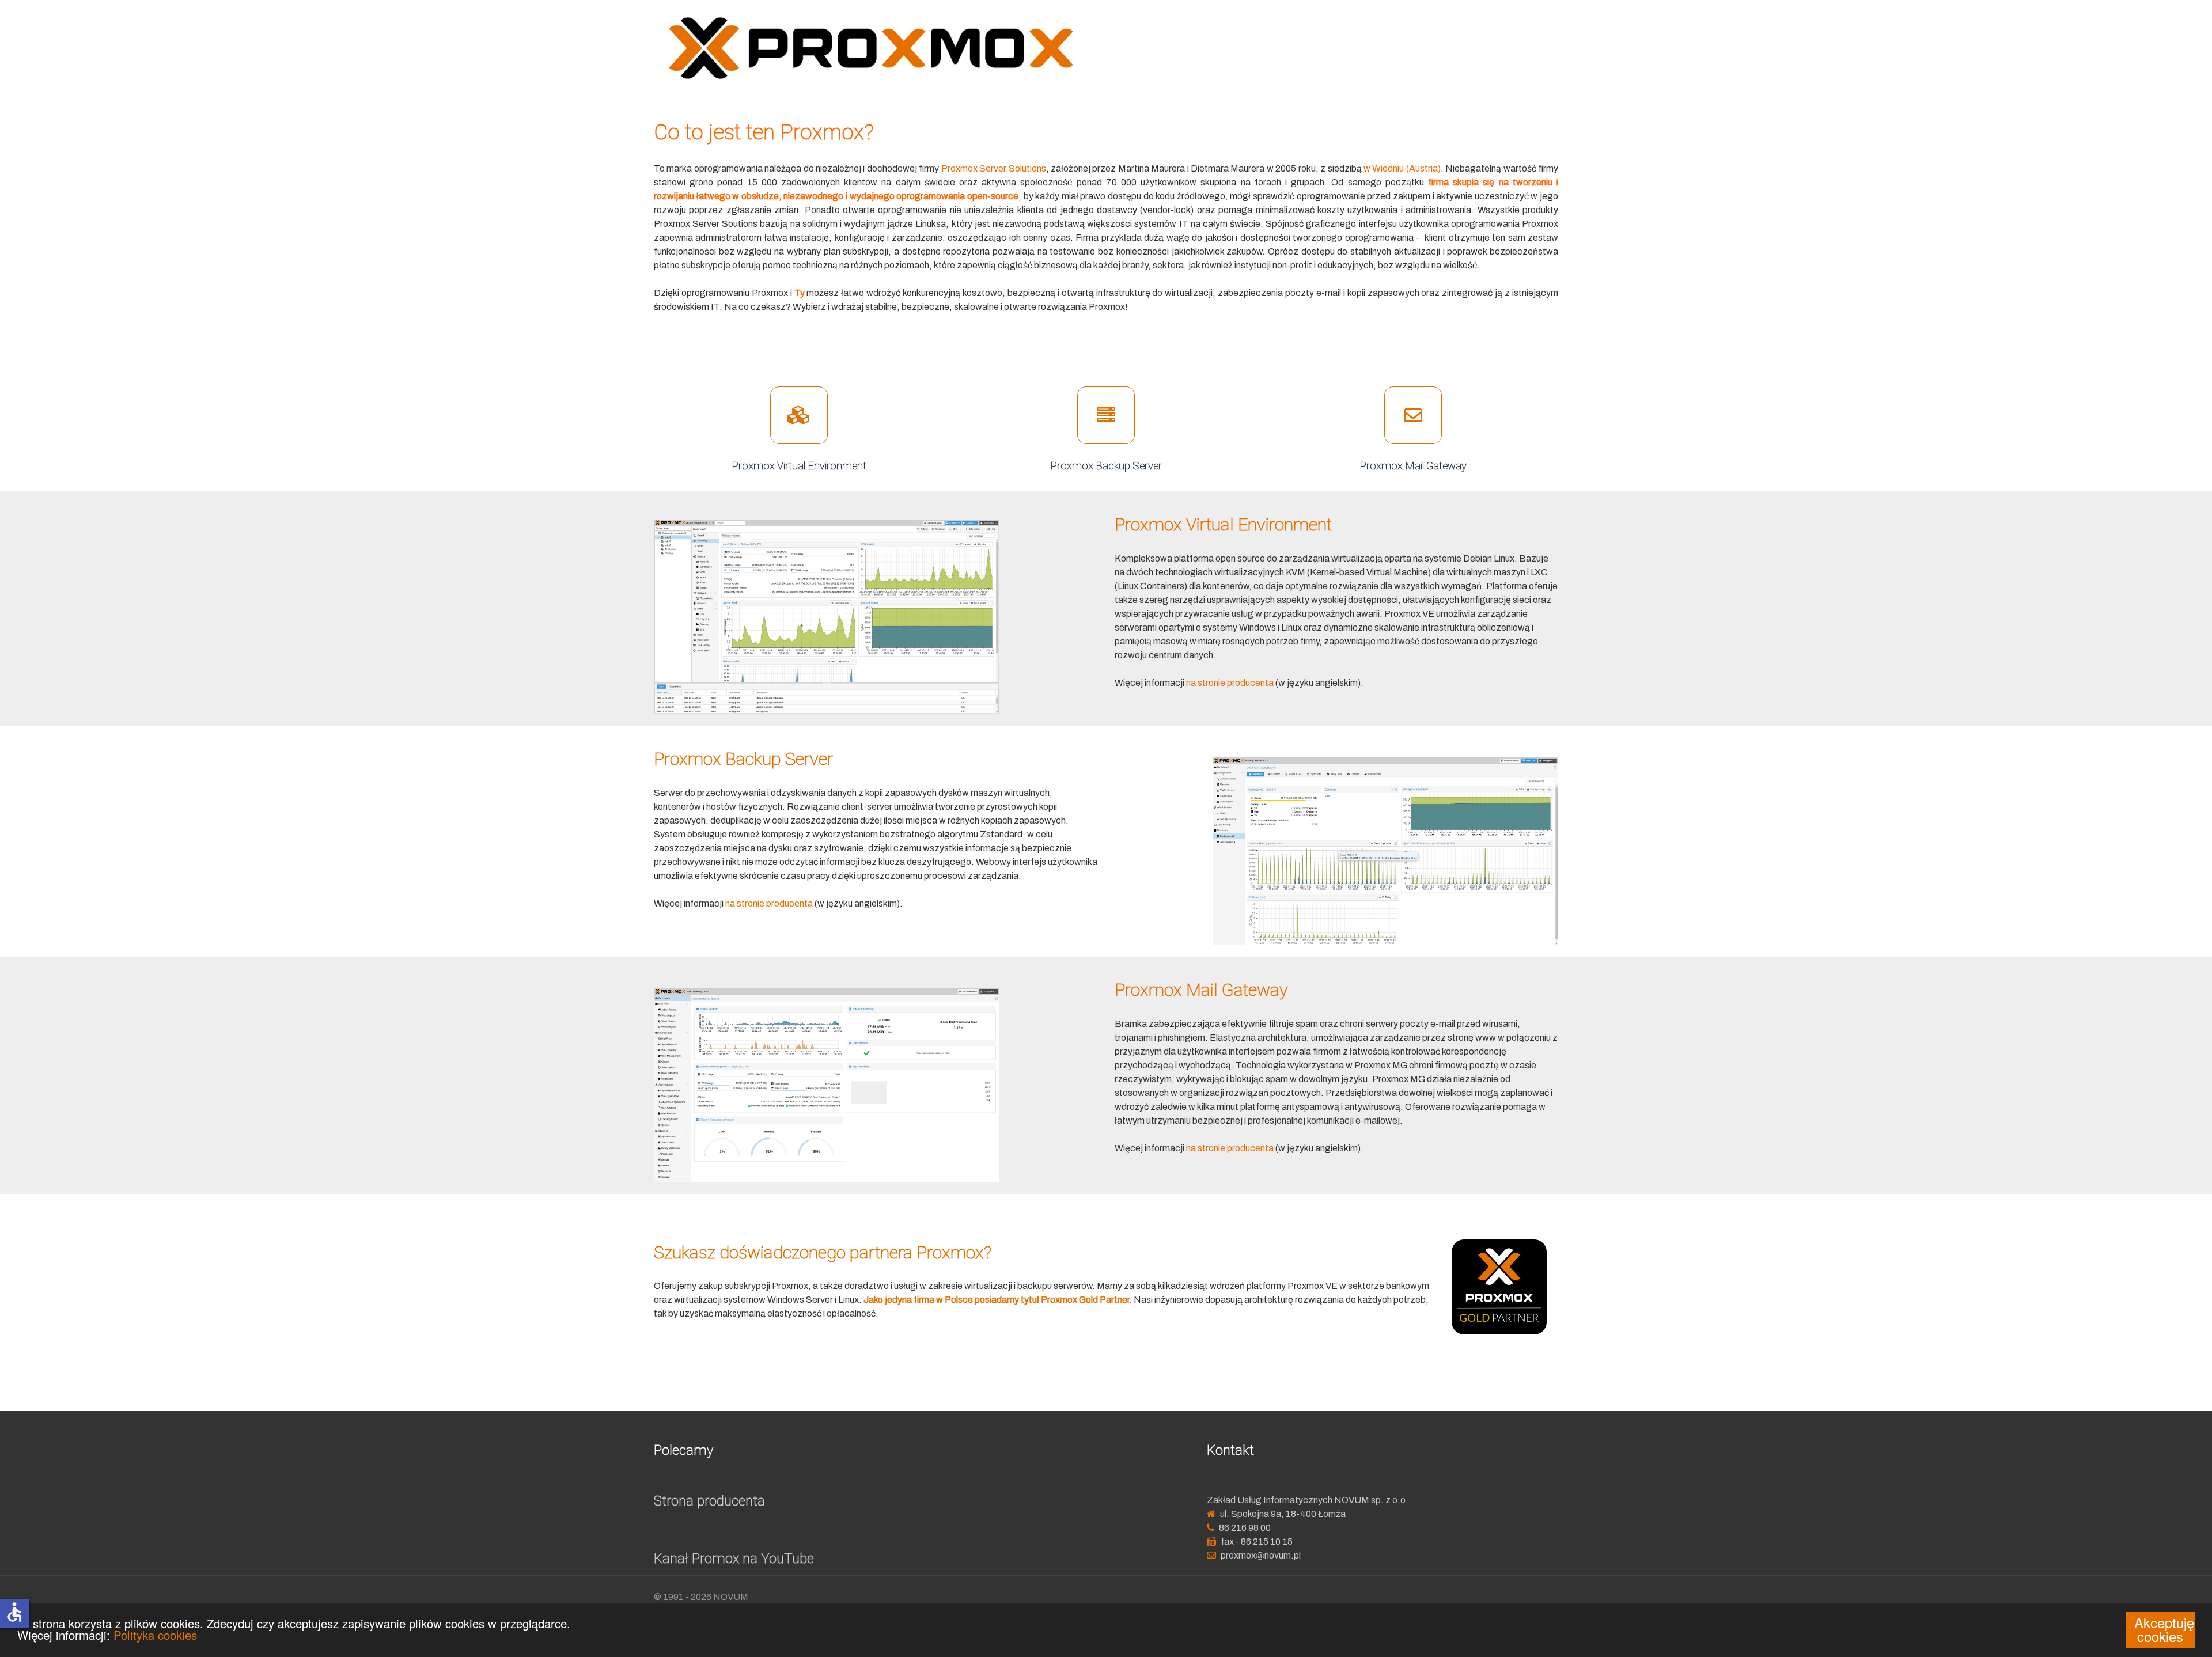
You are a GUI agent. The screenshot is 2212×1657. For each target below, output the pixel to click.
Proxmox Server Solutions (994, 168)
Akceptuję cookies (2164, 1629)
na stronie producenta (1230, 683)
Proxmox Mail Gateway (1413, 466)
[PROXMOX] (871, 48)
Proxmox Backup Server (1106, 466)
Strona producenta (709, 1501)
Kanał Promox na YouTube (734, 1559)
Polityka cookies (155, 1635)
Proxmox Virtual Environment (799, 466)
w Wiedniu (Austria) (1402, 168)
